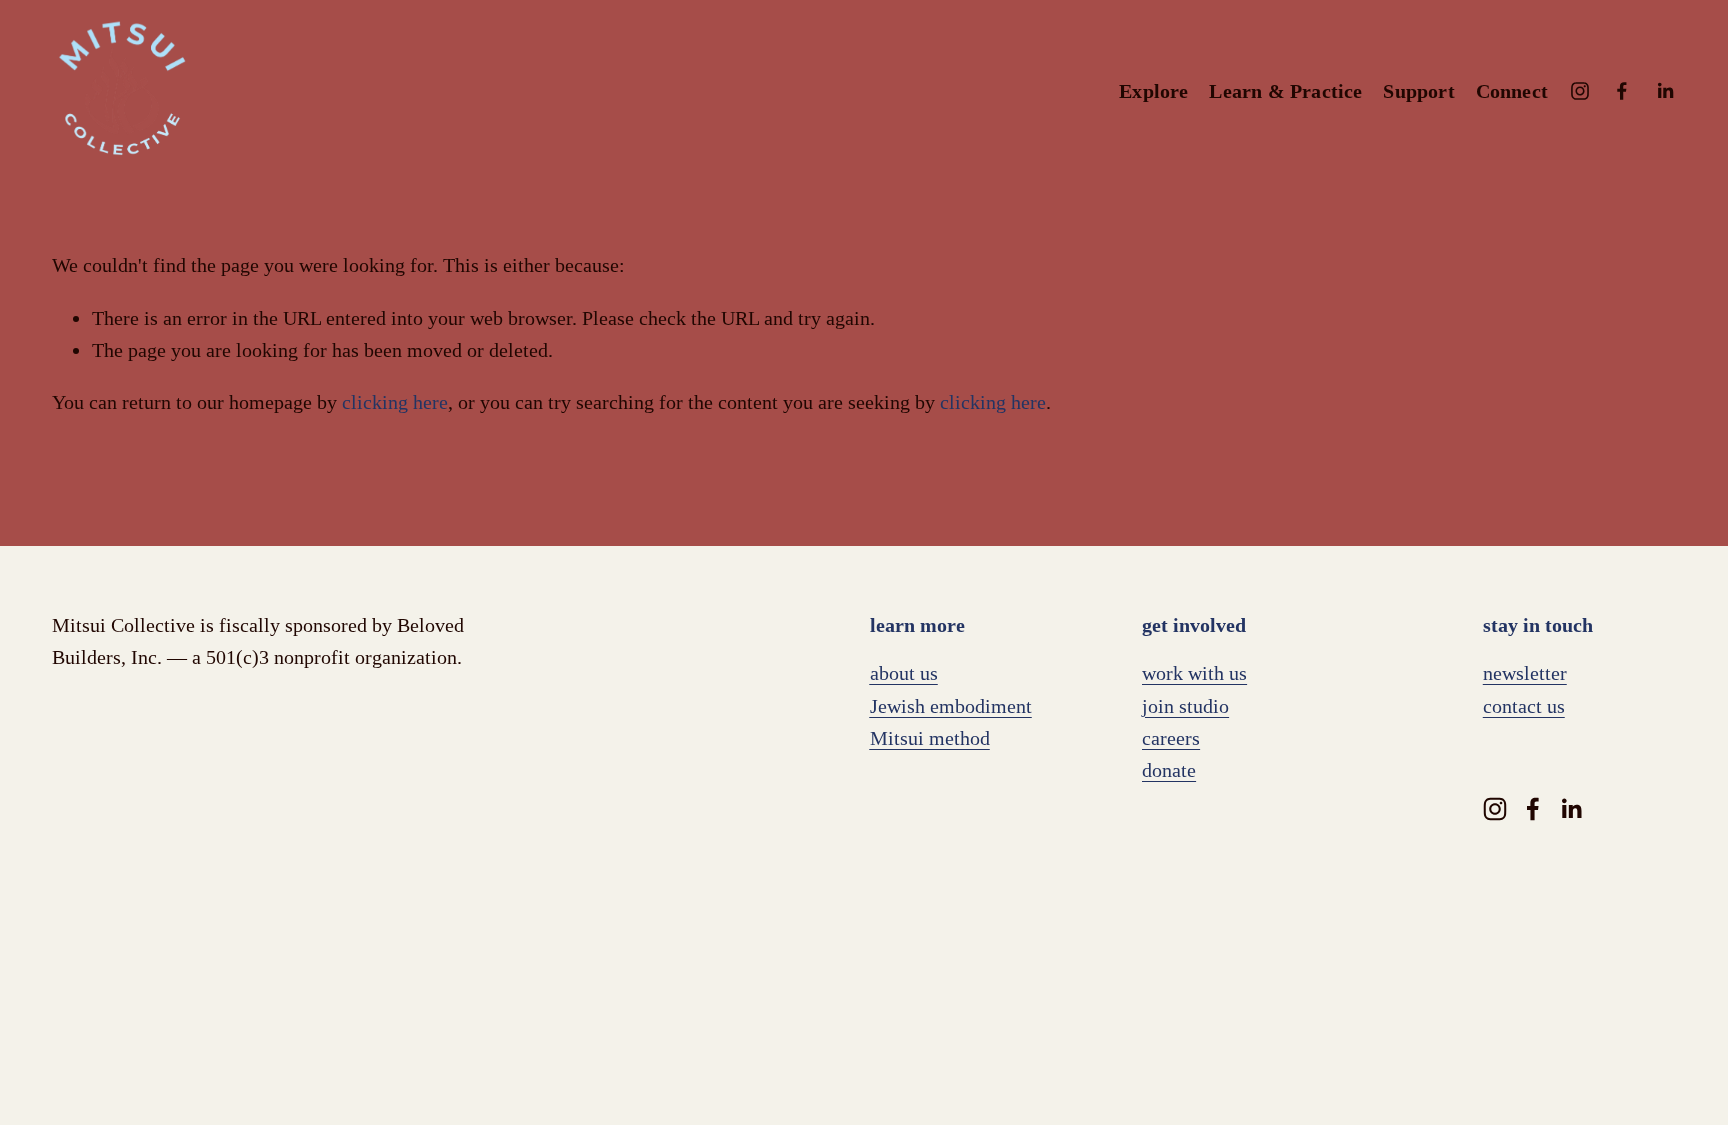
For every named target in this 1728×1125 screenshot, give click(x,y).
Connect (1512, 91)
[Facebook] (1622, 91)
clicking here (395, 402)
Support (1418, 91)
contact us (1524, 706)
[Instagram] (1580, 91)
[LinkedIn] (1665, 91)
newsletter (1525, 673)
